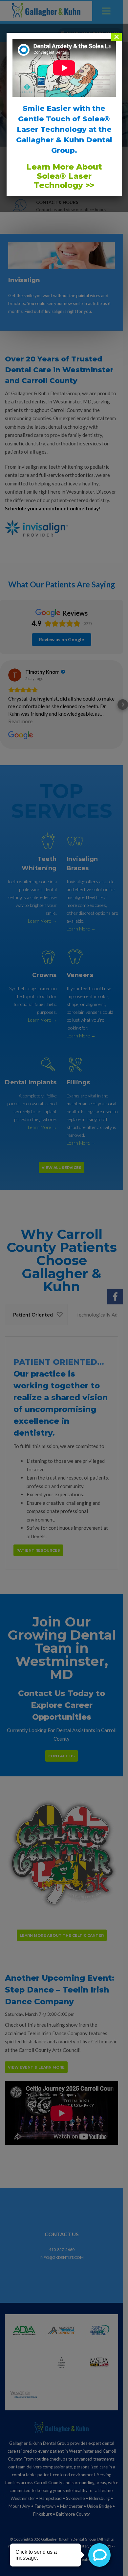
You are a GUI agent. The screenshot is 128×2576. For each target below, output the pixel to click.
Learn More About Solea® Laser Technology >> (64, 176)
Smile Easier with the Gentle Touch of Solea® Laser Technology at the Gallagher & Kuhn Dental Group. (64, 129)
